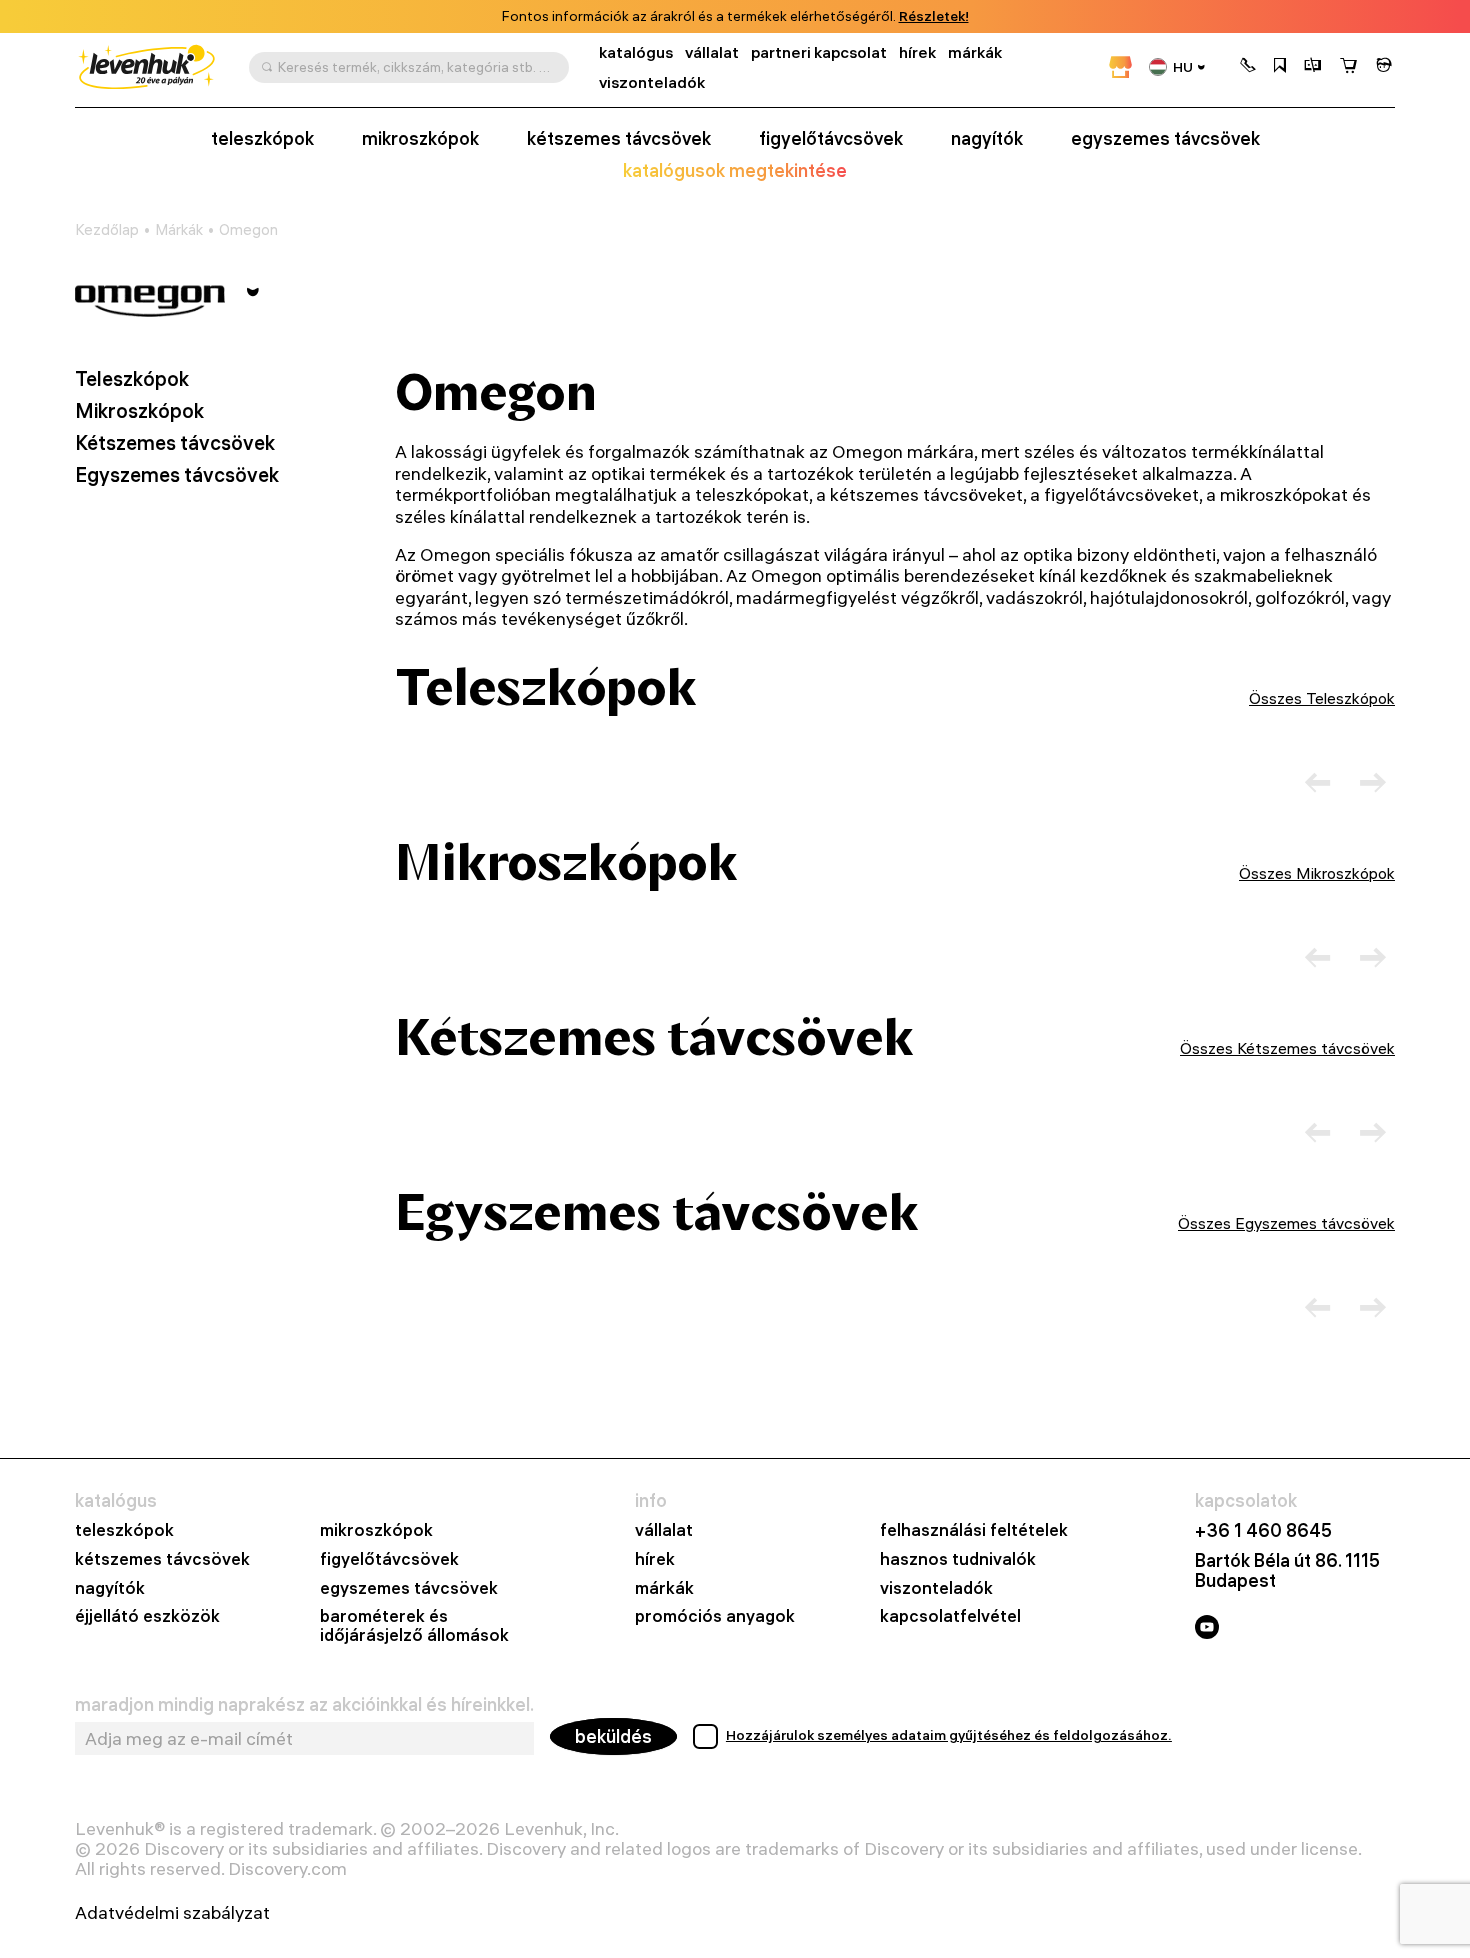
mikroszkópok (420, 139)
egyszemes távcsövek (1165, 139)
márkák (975, 52)
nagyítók (987, 139)
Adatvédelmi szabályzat (172, 1913)
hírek (917, 52)
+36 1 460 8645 (1263, 1531)
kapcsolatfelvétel (950, 1616)
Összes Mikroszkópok (1317, 873)
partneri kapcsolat (819, 52)
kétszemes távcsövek (619, 139)
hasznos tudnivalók (958, 1559)
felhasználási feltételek (974, 1530)
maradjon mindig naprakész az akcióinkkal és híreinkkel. (304, 1705)
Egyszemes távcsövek (177, 475)
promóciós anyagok (715, 1616)
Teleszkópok (132, 379)
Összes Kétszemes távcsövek (1287, 1048)
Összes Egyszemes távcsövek (1286, 1223)
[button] (1248, 67)
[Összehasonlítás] (1313, 67)
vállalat (712, 52)
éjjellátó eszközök (147, 1616)
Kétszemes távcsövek (175, 443)
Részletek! (934, 16)
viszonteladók (652, 82)
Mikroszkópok (139, 411)
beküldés (613, 1736)
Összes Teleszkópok (1322, 698)
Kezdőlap (107, 230)
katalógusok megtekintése (735, 171)
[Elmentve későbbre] (1280, 67)
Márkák (179, 230)
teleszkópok (262, 139)
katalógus (636, 52)
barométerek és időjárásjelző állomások (414, 1626)
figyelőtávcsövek (831, 139)
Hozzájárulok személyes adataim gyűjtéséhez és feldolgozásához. (949, 1735)
